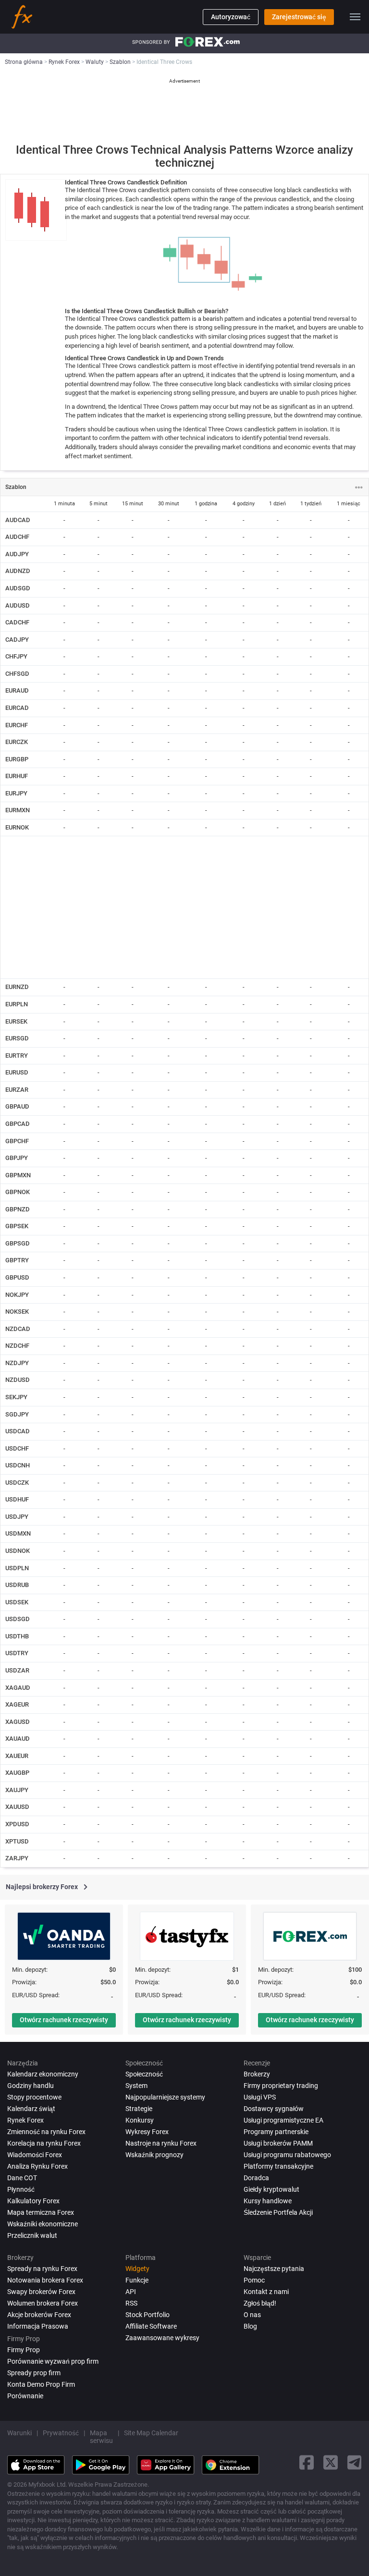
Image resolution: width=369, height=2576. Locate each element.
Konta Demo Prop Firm (41, 2384)
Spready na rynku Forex (42, 2269)
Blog (250, 2326)
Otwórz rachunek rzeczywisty (64, 2020)
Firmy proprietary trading (281, 2086)
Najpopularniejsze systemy (165, 2097)
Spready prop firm (34, 2373)
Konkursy (140, 2120)
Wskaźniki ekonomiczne (43, 2224)
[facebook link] (307, 2462)
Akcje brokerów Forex (39, 2315)
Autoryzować (231, 17)
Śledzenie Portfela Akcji (278, 2212)
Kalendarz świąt (31, 2109)
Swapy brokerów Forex (41, 2292)
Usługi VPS (260, 2097)
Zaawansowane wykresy (162, 2338)
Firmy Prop (24, 2350)
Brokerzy (257, 2074)
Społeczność (144, 2074)
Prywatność (61, 2433)
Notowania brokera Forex (45, 2280)
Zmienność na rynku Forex (46, 2132)
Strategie (139, 2109)
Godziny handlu (31, 2086)
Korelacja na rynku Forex (44, 2143)
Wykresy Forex (147, 2132)
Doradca (256, 2178)
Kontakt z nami (266, 2292)
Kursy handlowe (268, 2201)
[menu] (355, 17)
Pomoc (254, 2280)
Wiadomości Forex (35, 2155)
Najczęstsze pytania (274, 2269)
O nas (252, 2315)
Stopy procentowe (34, 2097)
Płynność (21, 2189)
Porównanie (25, 2396)
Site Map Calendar (151, 2433)
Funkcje (137, 2280)
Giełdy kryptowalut (271, 2189)
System (136, 2086)
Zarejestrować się (299, 17)
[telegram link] (355, 2462)
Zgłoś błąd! (260, 2303)
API (131, 2292)
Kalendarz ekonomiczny (43, 2074)
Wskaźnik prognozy (154, 2155)
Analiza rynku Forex (37, 2166)
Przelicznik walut (32, 2235)
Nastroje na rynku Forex (161, 2143)
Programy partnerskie (276, 2132)
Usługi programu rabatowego (287, 2155)
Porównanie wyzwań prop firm (53, 2361)
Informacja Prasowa (38, 2326)
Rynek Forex (25, 2120)
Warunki (19, 2433)
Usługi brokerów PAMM (278, 2143)
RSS (131, 2303)
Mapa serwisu (101, 2437)
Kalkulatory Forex (33, 2201)
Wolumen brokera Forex (43, 2303)
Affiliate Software (151, 2326)
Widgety (137, 2269)
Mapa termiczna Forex (41, 2212)
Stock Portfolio (148, 2315)
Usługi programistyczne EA (283, 2120)
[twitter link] (331, 2462)
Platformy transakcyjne (278, 2166)
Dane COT (22, 2178)
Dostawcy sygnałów (274, 2109)
